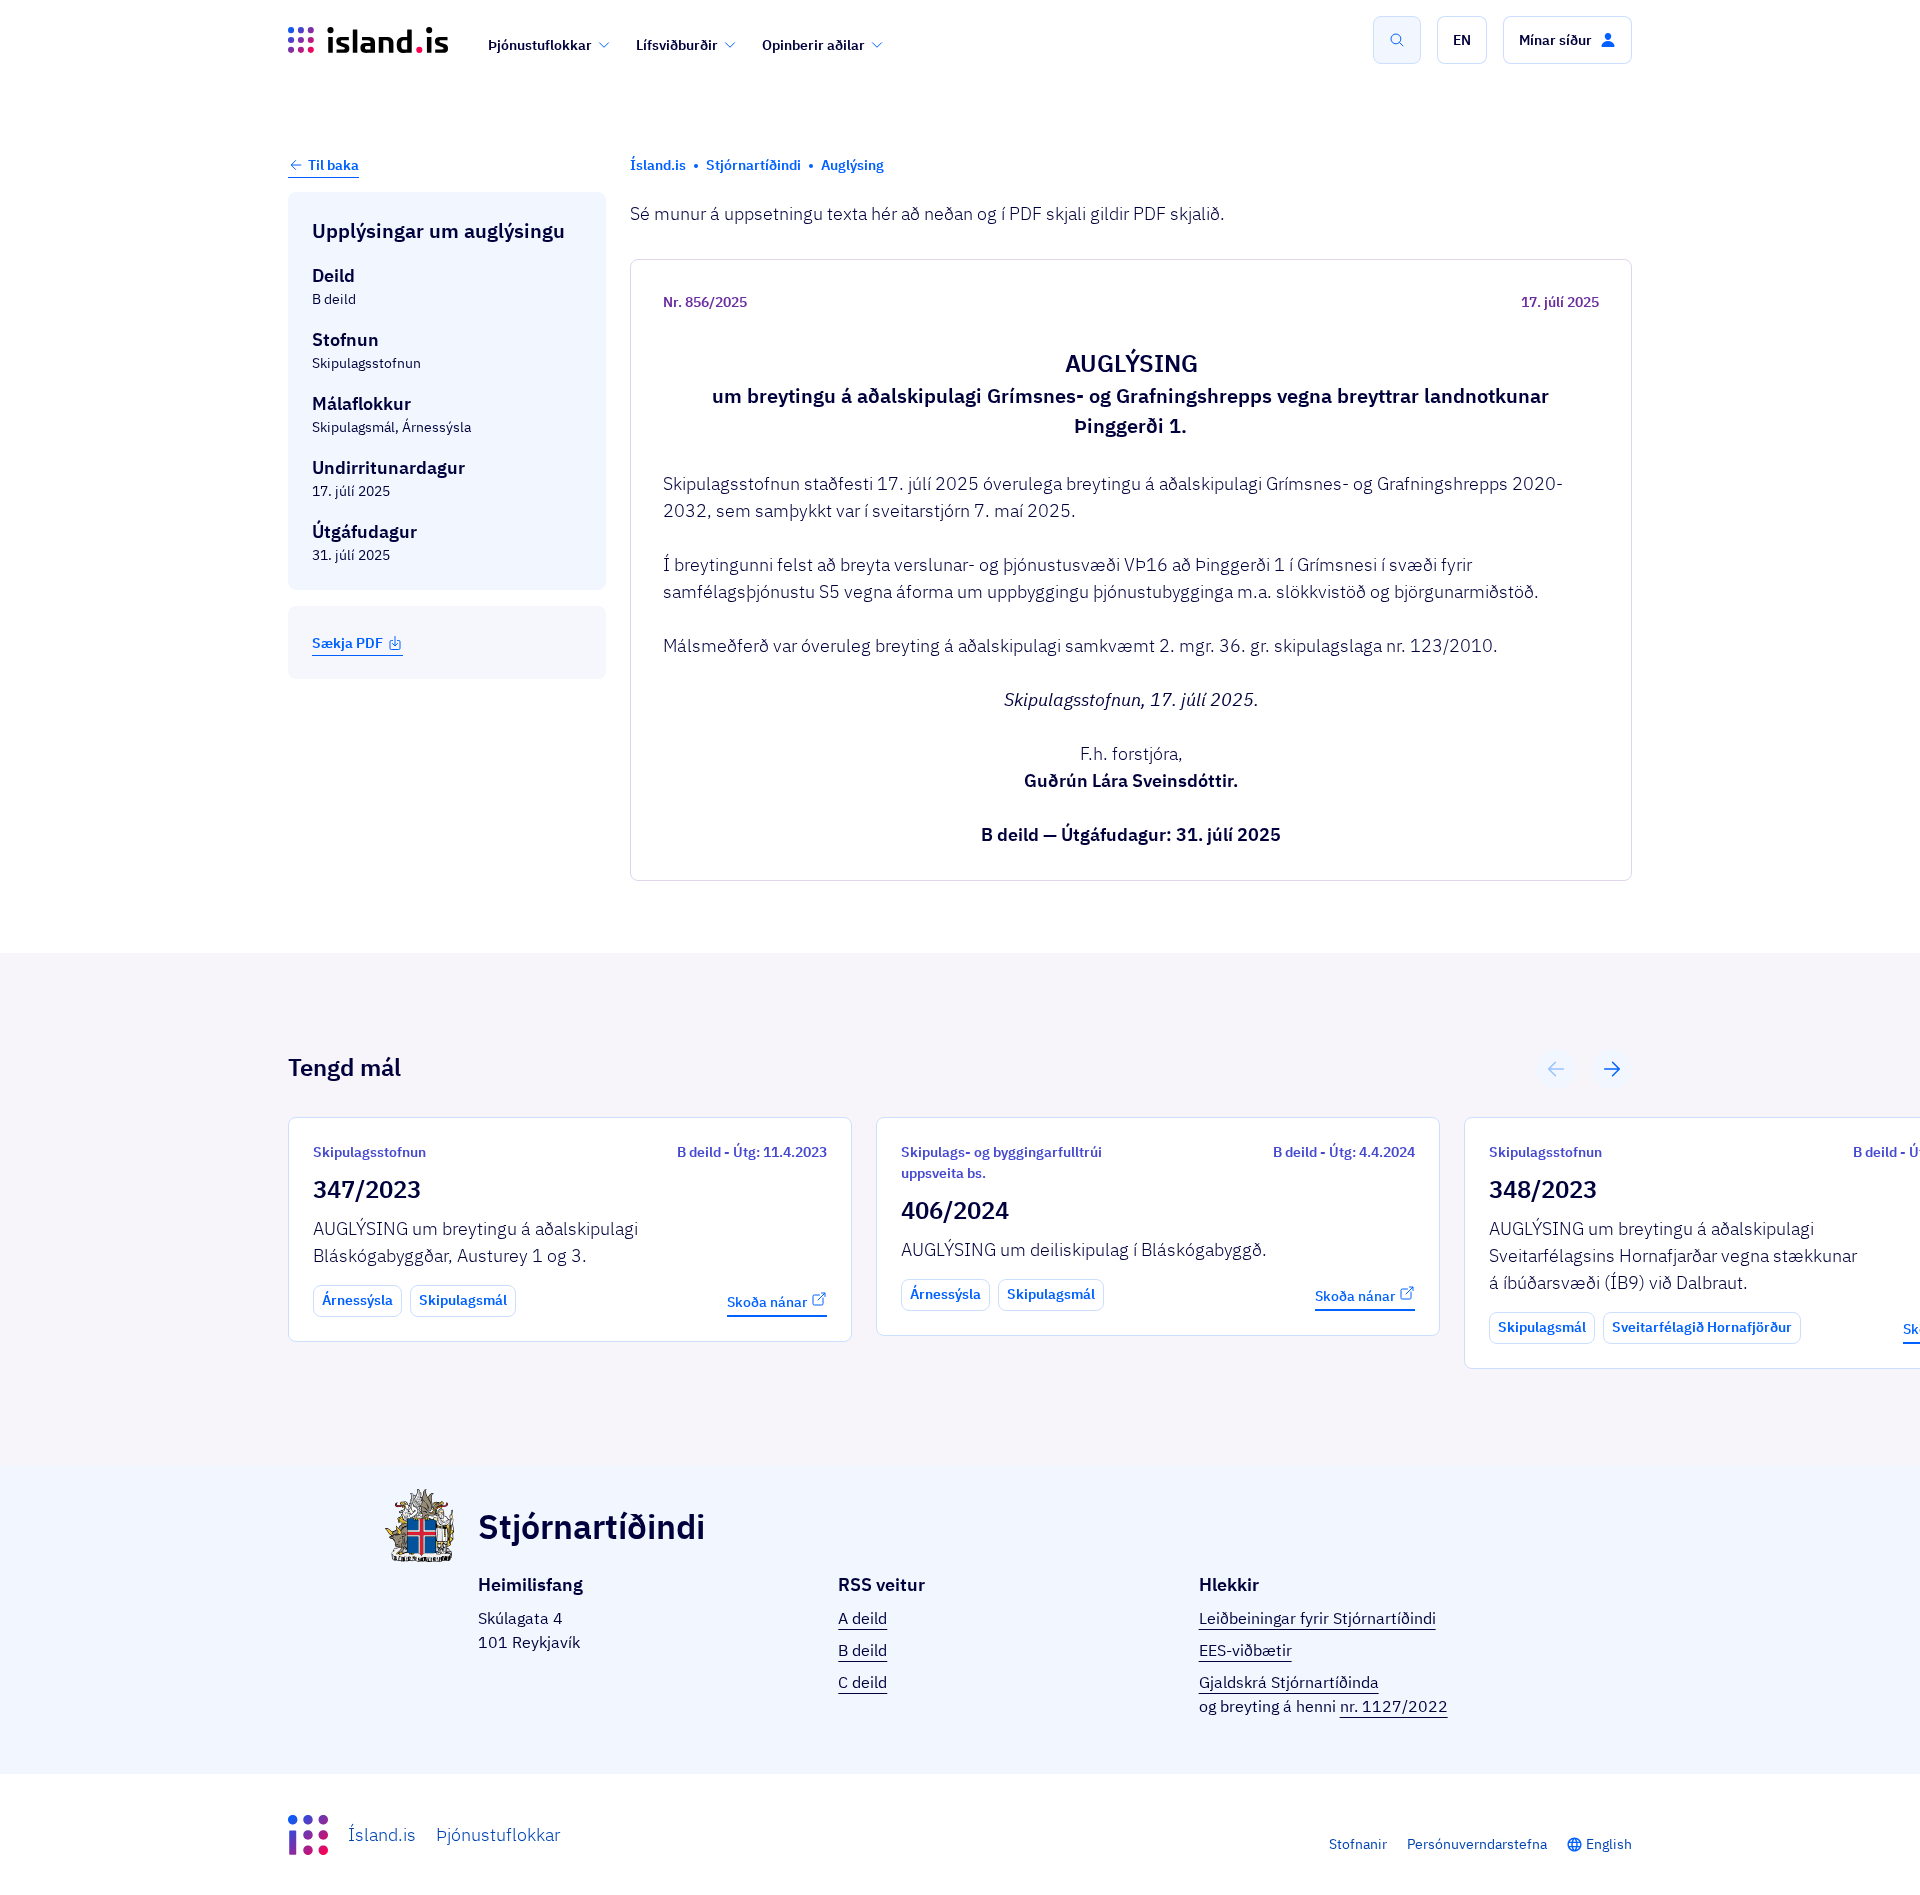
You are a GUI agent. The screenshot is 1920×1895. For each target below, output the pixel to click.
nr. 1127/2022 (1394, 1706)
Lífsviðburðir (677, 45)
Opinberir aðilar (813, 45)
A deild (862, 1618)
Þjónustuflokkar (540, 45)
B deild (862, 1650)
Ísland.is (382, 1834)
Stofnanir (1358, 1844)
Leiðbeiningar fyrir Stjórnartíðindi (1317, 1618)
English (1609, 1844)
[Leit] (1397, 40)
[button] (1462, 40)
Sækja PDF (347, 643)
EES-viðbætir (1245, 1650)
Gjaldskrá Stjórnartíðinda (1289, 1682)
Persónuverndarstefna (1477, 1844)
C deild (862, 1682)
